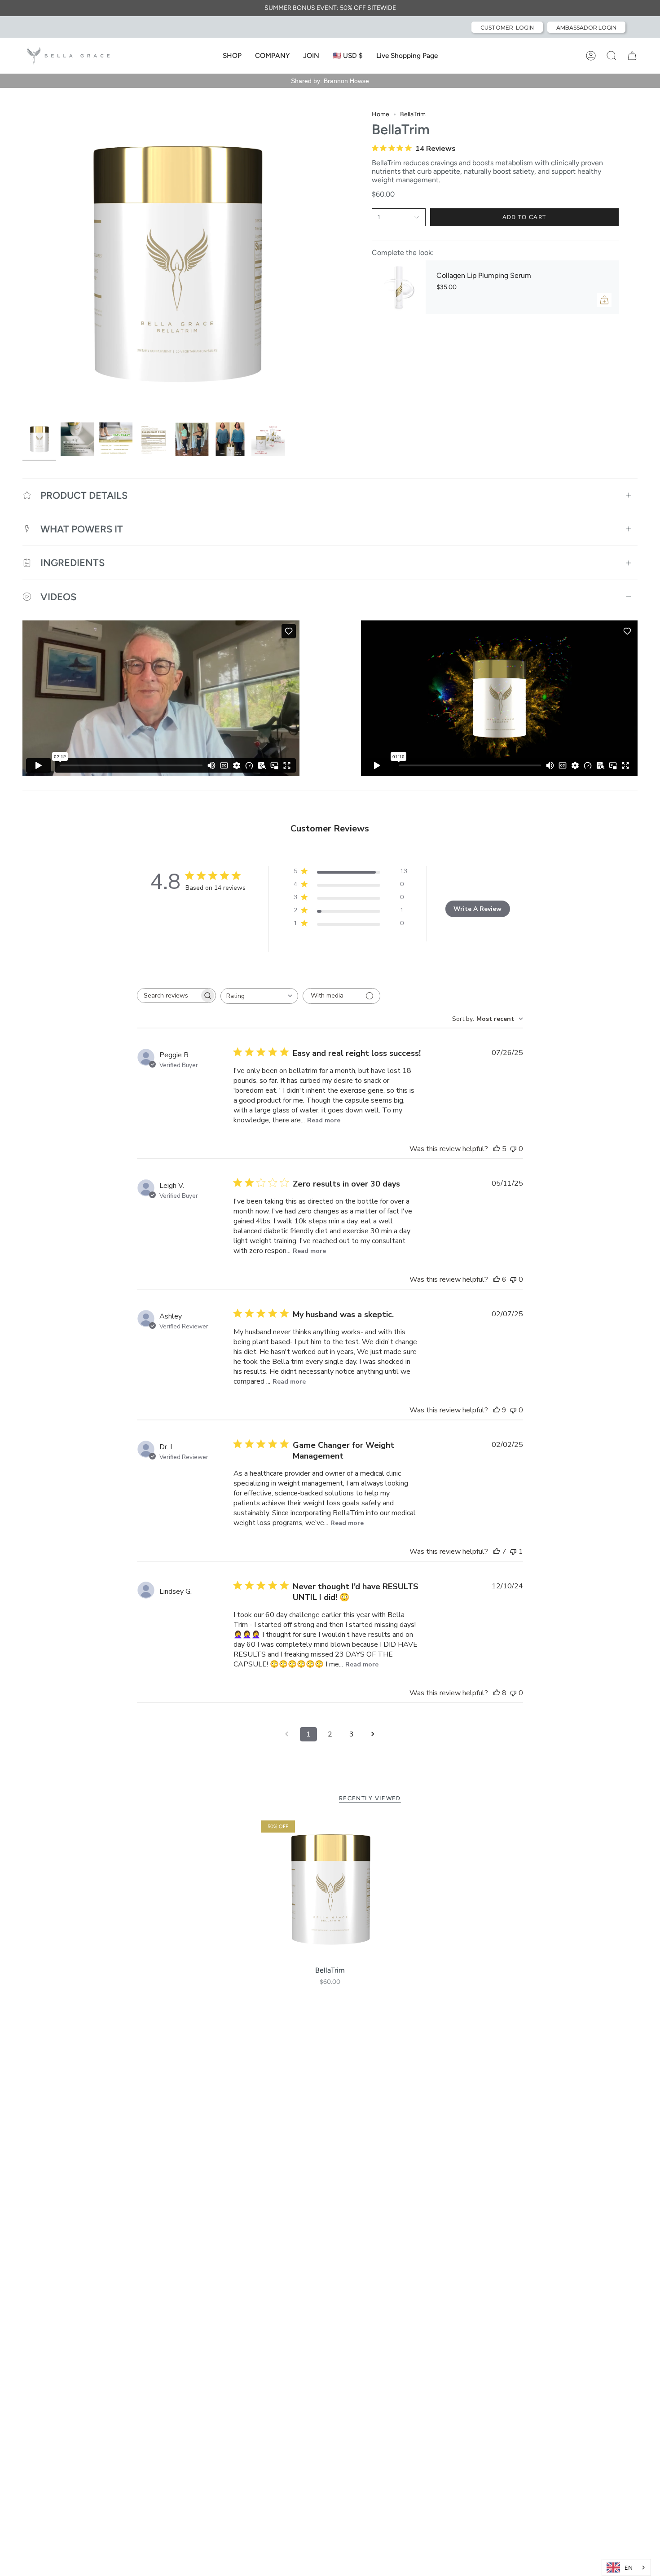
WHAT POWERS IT (82, 529)
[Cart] (632, 56)
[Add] (604, 300)
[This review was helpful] (497, 1149)
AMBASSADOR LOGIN (586, 28)
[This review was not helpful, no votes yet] (513, 1149)
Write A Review (477, 909)
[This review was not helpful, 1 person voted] (513, 1552)
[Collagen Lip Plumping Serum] (399, 287)
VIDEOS (58, 597)
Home (381, 114)
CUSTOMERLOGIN (507, 28)
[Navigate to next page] (373, 1734)
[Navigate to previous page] (287, 1734)
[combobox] (259, 996)
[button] (232, 56)
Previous (22, 264)
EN (629, 2568)
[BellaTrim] (330, 1890)
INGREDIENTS (73, 563)
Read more (324, 1120)
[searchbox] (168, 996)
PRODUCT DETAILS (84, 495)
